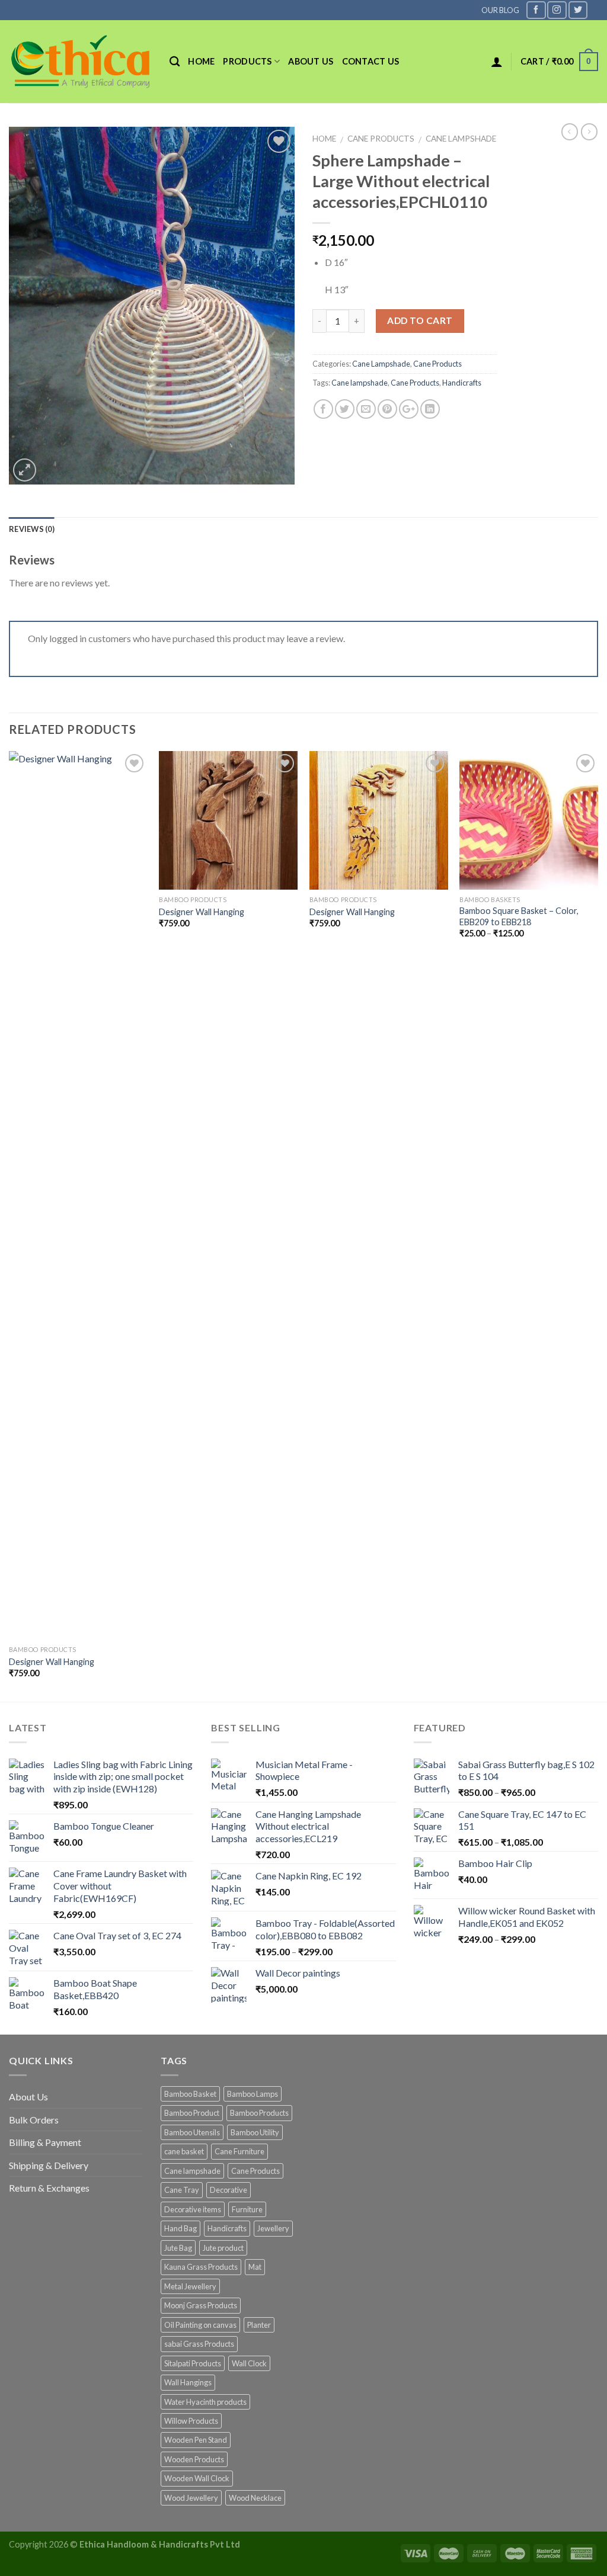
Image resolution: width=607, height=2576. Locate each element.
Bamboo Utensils (192, 2132)
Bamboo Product (192, 2113)
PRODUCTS (247, 61)
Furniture (247, 2209)
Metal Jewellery (190, 2286)
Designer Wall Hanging (52, 1662)
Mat (255, 2267)
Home (201, 61)
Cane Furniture (239, 2151)
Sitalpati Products (193, 2363)
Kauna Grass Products (201, 2267)
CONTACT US (371, 61)
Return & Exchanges (49, 2188)
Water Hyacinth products (205, 2402)
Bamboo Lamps (253, 2094)
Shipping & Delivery (49, 2165)
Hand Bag (180, 2228)
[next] (598, 1225)
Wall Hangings (188, 2382)
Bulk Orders (34, 2120)
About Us (28, 2097)
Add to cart (420, 320)
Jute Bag (178, 2248)
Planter (259, 2325)
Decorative (229, 2190)
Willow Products (191, 2421)
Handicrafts (462, 383)
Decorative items (193, 2209)
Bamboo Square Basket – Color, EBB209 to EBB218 (519, 916)
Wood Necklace (255, 2498)
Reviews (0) (32, 529)
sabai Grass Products (199, 2344)
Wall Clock (249, 2363)
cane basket (184, 2151)
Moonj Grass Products (201, 2305)
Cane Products (381, 139)
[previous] (9, 1225)
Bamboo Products (259, 2113)
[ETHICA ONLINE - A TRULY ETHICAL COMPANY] (80, 62)
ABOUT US (311, 61)
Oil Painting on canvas (200, 2325)
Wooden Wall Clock (197, 2478)
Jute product (223, 2248)
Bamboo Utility (255, 2132)
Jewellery (273, 2228)
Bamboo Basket (190, 2094)
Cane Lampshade (461, 139)
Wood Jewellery (191, 2498)
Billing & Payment (45, 2142)
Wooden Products (194, 2459)
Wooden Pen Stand (196, 2440)
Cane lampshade (360, 383)
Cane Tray (182, 2190)
